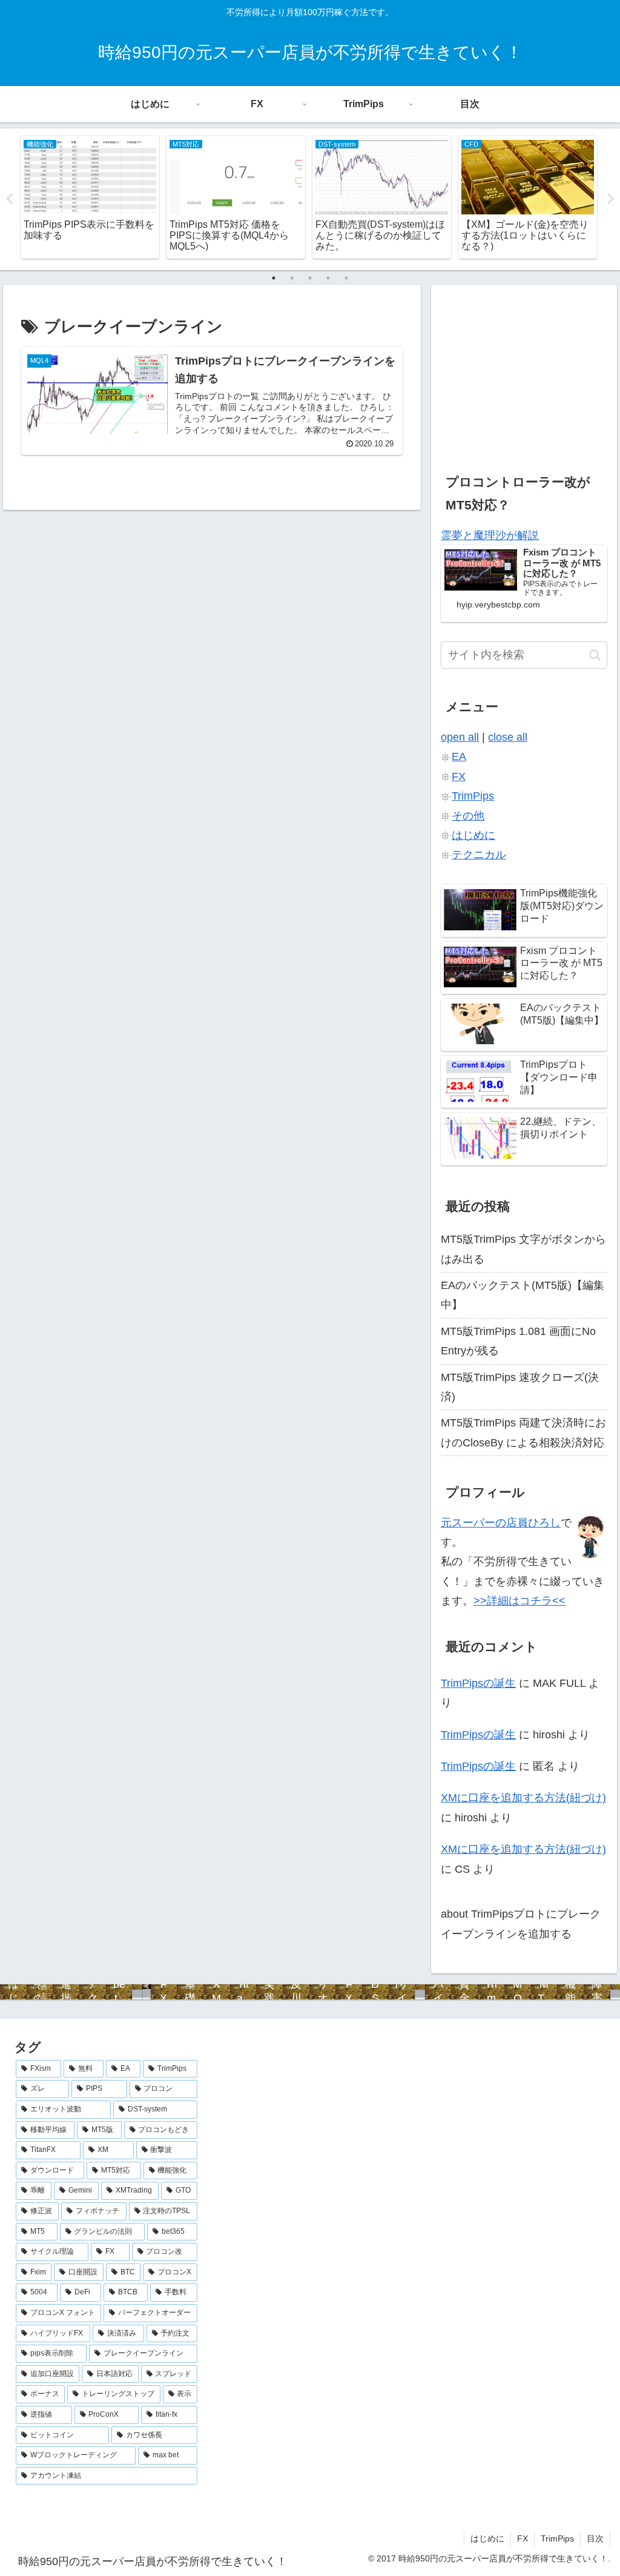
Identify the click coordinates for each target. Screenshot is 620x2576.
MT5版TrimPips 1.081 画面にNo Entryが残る (518, 1341)
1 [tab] (274, 278)
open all (460, 737)
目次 (595, 2538)
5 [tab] (346, 278)
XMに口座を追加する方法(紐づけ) (523, 1798)
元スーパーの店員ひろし (501, 1523)
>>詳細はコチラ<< (519, 1601)
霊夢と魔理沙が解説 (490, 535)
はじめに (473, 835)
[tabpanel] (90, 197)
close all (508, 737)
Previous (9, 199)
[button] (595, 655)
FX (459, 776)
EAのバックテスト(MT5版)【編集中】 (523, 1295)
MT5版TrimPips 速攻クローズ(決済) (520, 1387)
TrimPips (473, 796)
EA (459, 757)
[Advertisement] (524, 370)
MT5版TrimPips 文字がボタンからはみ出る (523, 1249)
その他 (468, 816)
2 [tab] (292, 278)
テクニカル (479, 855)
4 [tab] (328, 278)
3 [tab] (310, 278)
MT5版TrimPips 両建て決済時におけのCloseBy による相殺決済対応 (523, 1432)
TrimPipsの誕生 (478, 1683)
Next (611, 199)
